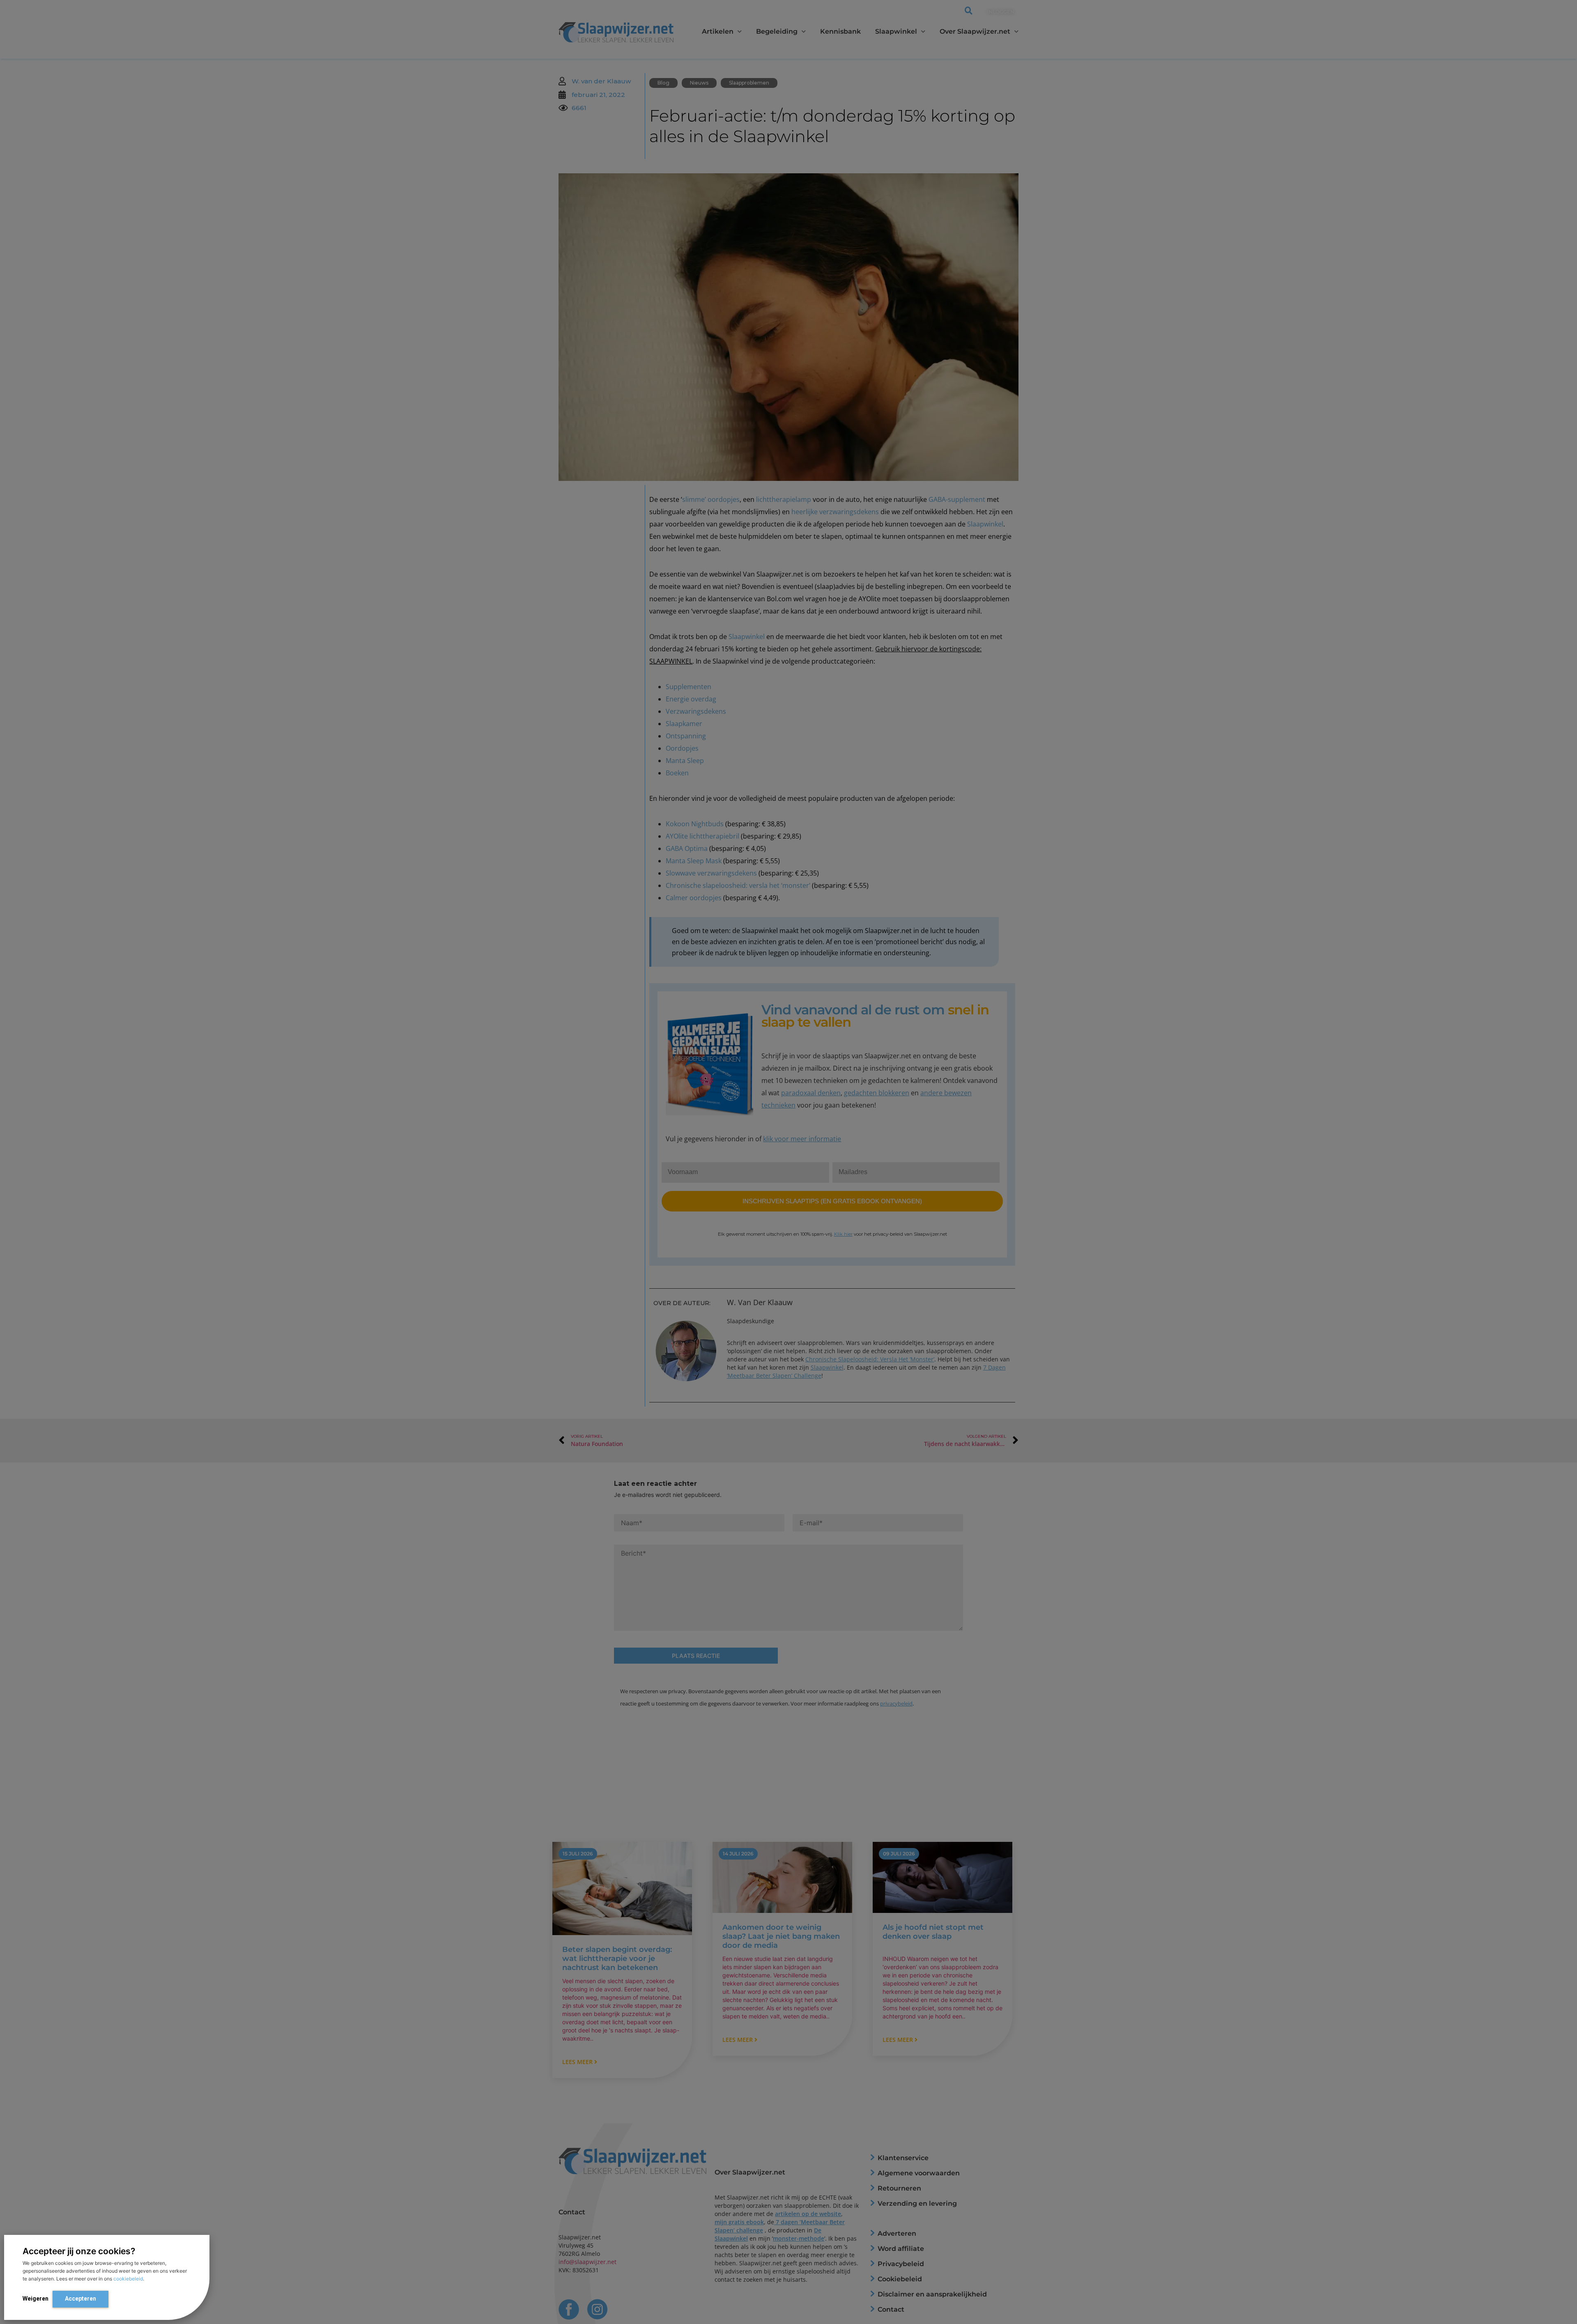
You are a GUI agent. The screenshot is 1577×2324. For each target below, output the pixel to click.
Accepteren (80, 2299)
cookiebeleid (128, 2279)
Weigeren (36, 2299)
